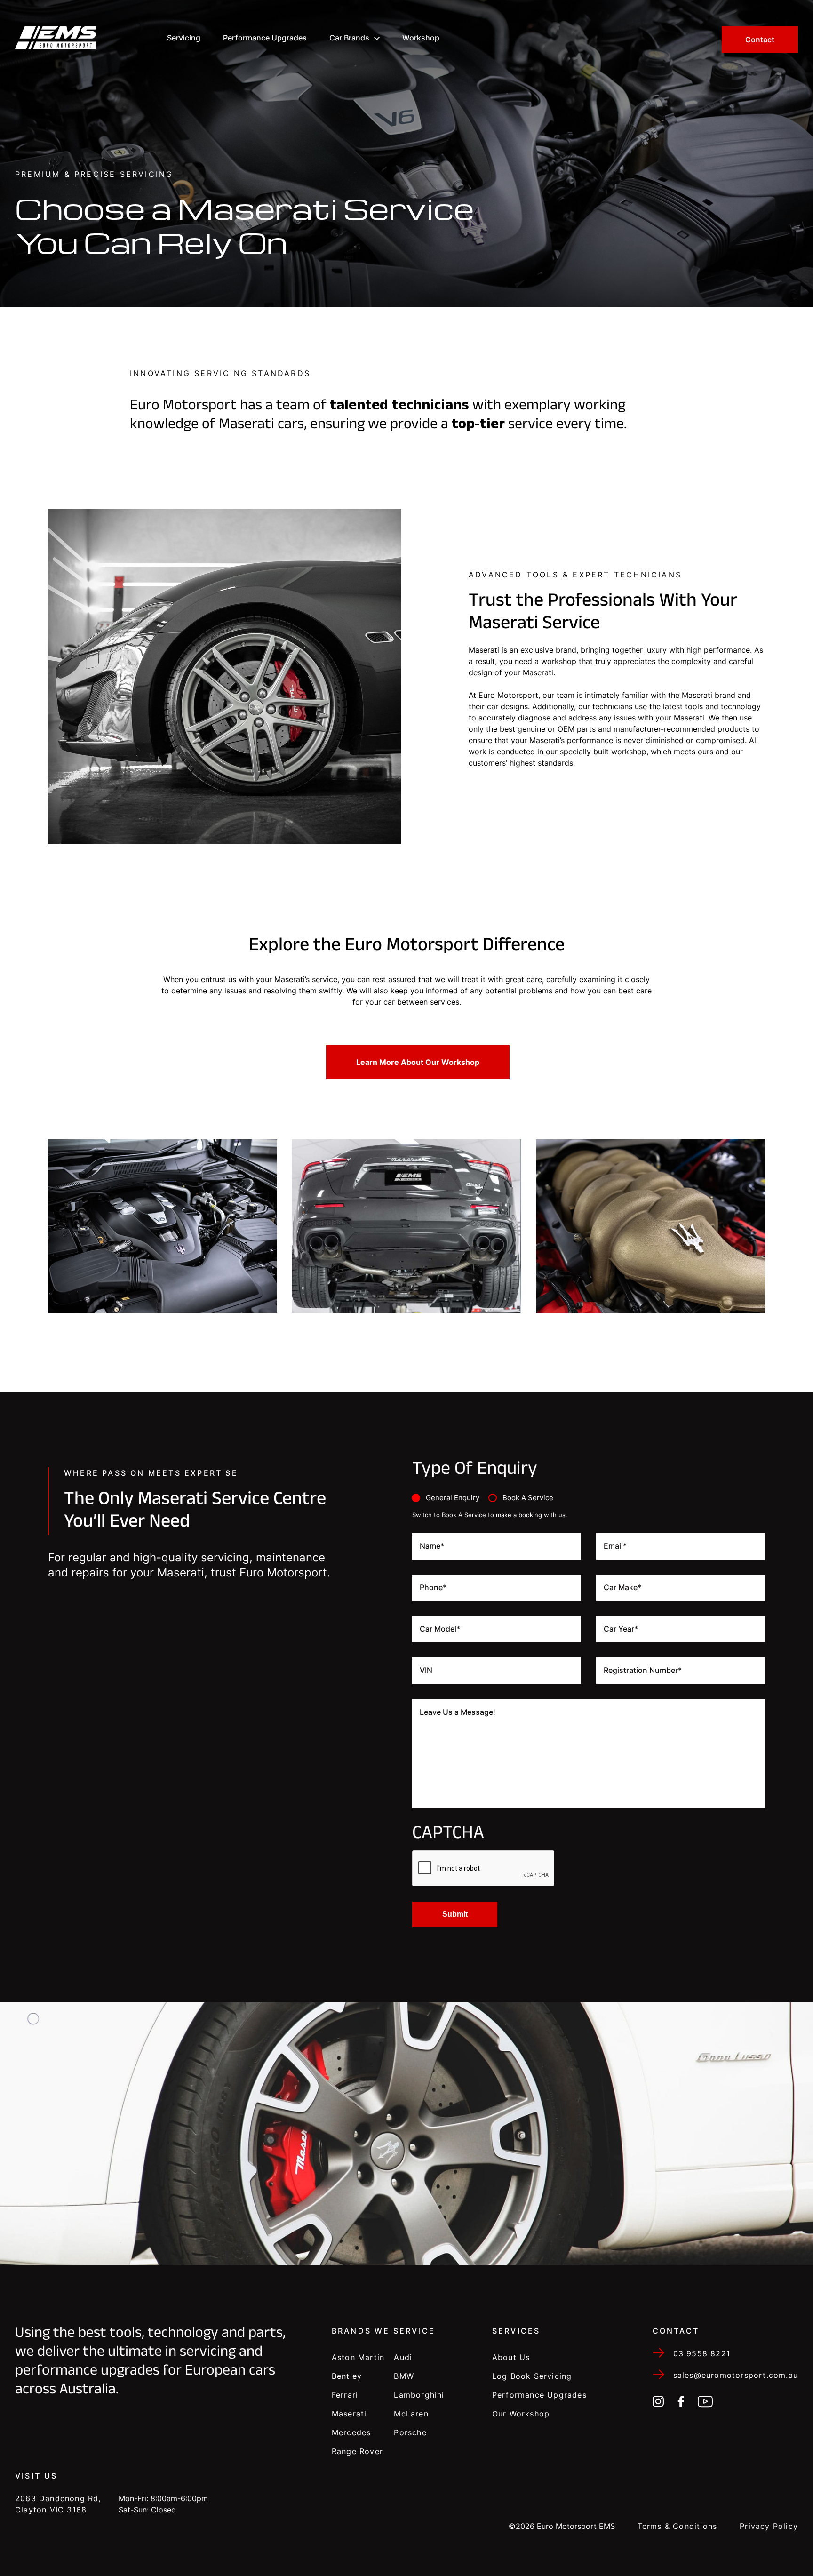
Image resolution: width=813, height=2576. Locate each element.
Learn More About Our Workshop (418, 1062)
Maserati (349, 2414)
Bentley (347, 2376)
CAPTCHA (448, 1835)
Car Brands (349, 38)
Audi (403, 2357)
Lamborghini (419, 2395)
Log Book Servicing (532, 2376)
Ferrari (345, 2395)
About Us (511, 2357)
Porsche (410, 2432)
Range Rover (357, 2451)
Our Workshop (521, 2414)
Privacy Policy (769, 2526)
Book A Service (528, 1498)
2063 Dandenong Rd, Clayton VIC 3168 (58, 2504)
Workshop (421, 38)
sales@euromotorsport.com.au (736, 2375)
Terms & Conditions (677, 2526)
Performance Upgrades (265, 38)
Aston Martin (358, 2357)
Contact (760, 40)
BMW (404, 2376)
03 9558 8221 (702, 2353)
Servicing (184, 38)
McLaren (411, 2414)
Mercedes (351, 2432)
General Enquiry (453, 1498)
